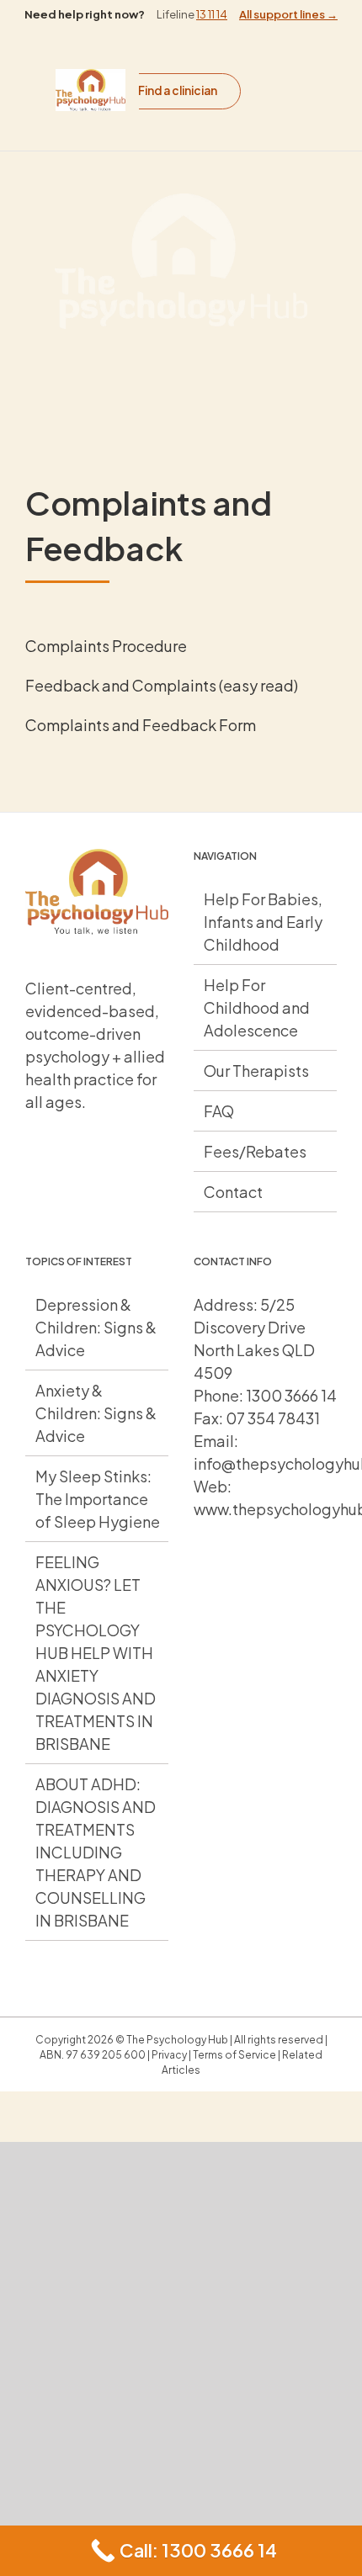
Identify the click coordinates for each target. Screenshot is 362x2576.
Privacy (169, 2055)
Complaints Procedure (106, 646)
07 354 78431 (273, 1418)
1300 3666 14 (291, 1395)
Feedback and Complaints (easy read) (162, 685)
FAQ (219, 1111)
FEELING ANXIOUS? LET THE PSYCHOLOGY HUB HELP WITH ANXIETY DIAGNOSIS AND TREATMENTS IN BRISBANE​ (96, 1653)
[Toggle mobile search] (286, 99)
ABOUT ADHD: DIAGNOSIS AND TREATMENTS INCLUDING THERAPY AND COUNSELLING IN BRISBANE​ (96, 1852)
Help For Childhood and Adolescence (257, 1007)
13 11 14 (212, 14)
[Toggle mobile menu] (286, 81)
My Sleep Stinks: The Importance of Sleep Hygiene (98, 1499)
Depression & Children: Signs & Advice (96, 1327)
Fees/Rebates (255, 1151)
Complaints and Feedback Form (141, 725)
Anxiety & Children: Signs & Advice (96, 1413)
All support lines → (288, 14)
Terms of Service (234, 2055)
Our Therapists (256, 1071)
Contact (233, 1192)
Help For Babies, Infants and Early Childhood (263, 922)
